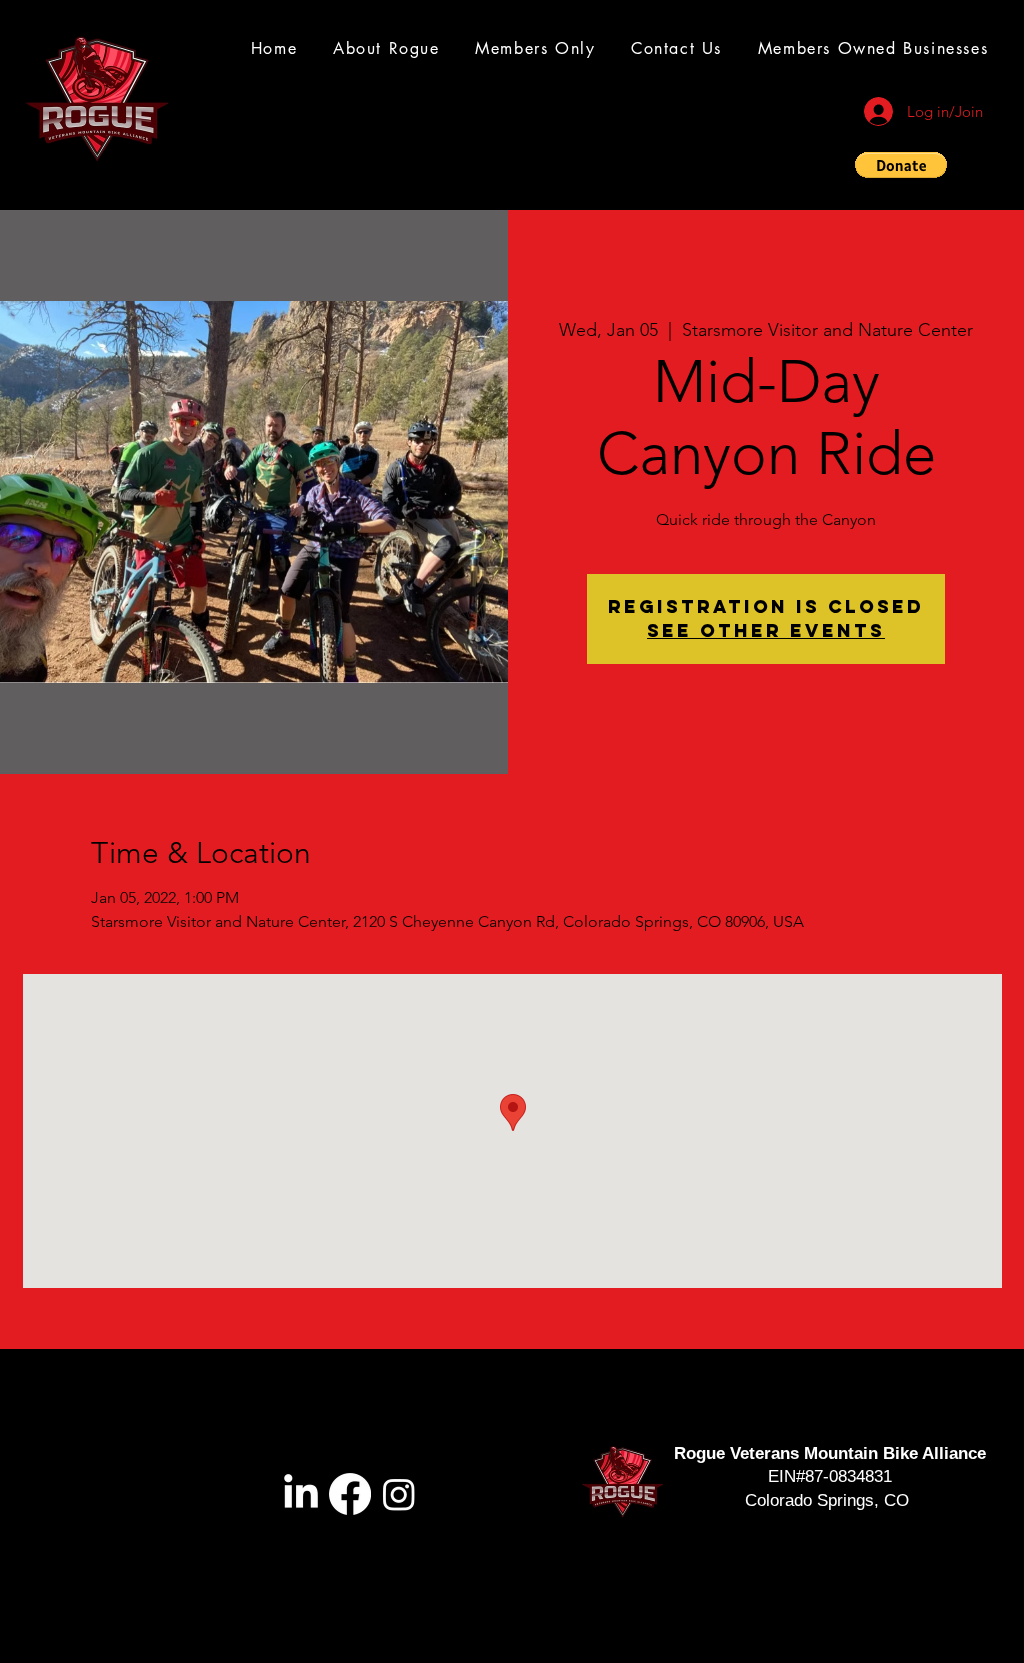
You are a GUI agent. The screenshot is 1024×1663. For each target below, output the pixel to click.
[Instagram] (399, 1494)
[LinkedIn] (301, 1494)
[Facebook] (350, 1494)
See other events (766, 630)
